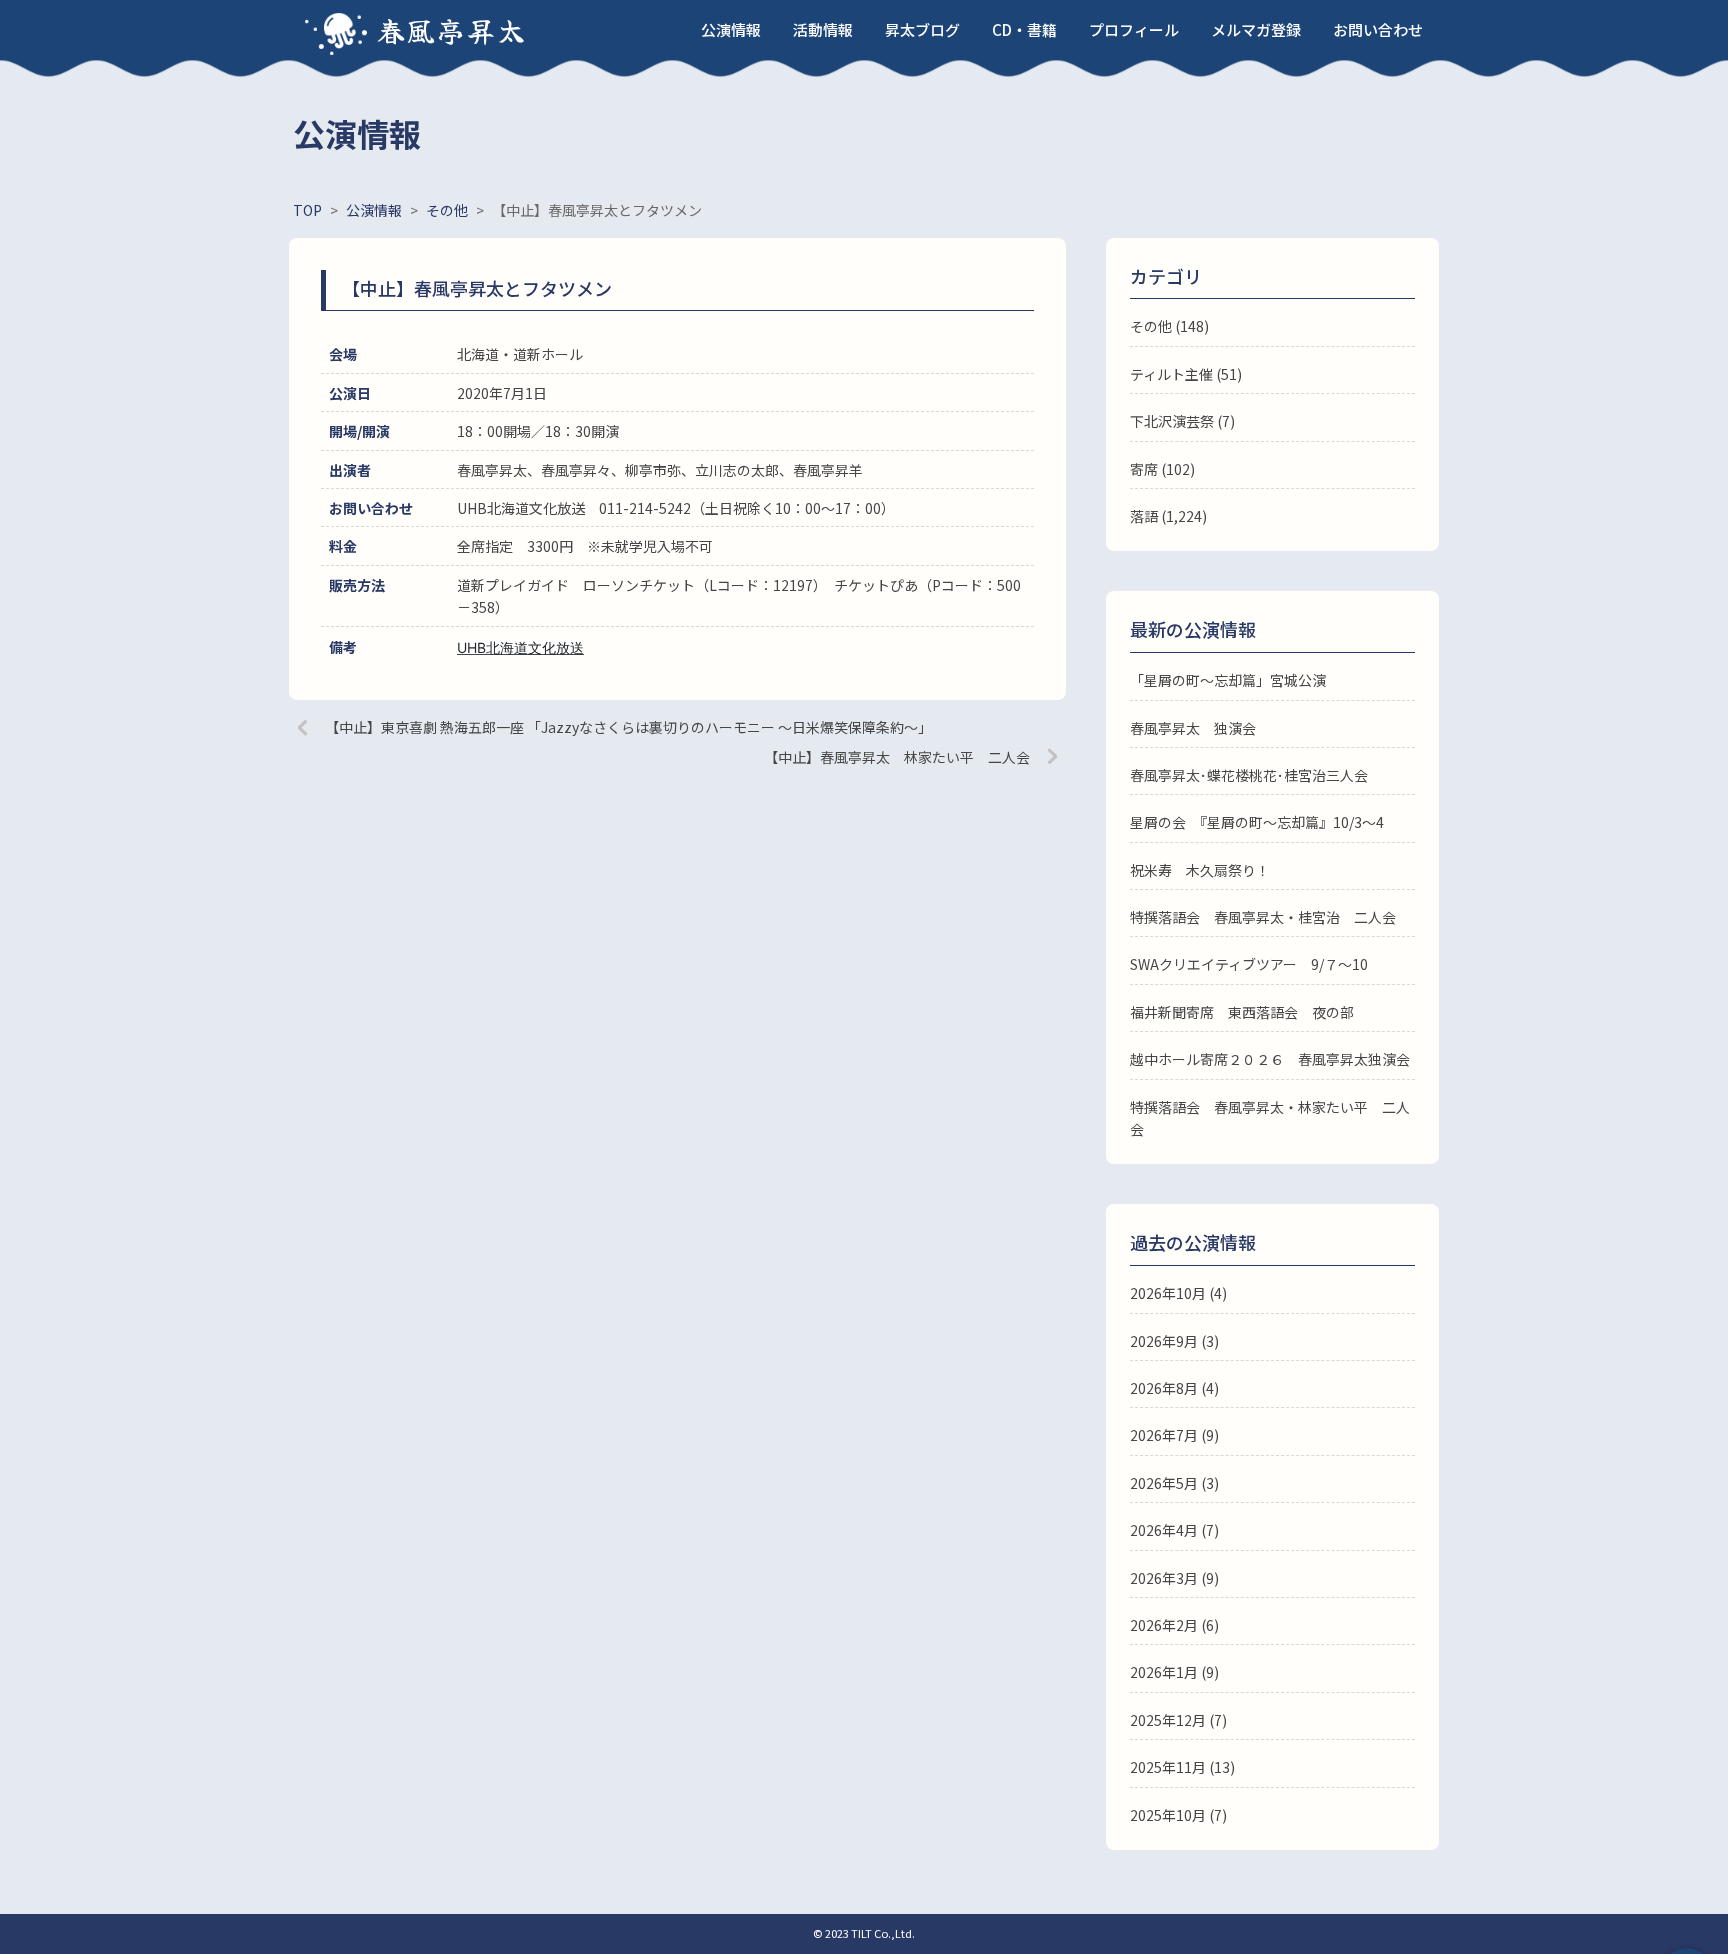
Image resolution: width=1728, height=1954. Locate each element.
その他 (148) (1169, 326)
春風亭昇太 (452, 30)
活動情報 (823, 29)
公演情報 (731, 29)
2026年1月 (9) (1174, 1672)
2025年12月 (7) (1178, 1720)
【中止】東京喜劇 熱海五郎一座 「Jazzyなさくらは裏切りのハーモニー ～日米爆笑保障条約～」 (628, 727)
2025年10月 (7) (1178, 1815)
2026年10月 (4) (1178, 1293)
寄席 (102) (1162, 469)
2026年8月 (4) (1174, 1388)
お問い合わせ (1378, 29)
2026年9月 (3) (1174, 1341)
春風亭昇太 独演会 (1193, 728)
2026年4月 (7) (1174, 1530)
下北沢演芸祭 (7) (1182, 421)
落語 (1144, 516)
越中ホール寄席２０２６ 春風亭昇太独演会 (1270, 1059)
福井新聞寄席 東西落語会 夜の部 (1242, 1012)
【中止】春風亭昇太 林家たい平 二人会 (897, 757)
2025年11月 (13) (1182, 1767)
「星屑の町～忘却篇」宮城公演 (1228, 680)
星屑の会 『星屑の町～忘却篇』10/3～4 (1257, 822)
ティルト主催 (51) (1186, 374)
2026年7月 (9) (1174, 1435)
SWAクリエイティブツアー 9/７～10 (1249, 964)
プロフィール (1134, 29)
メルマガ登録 (1256, 29)
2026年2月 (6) (1174, 1625)
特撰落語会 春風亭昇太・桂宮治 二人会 (1263, 917)
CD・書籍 (1024, 29)
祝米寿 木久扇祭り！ (1200, 870)
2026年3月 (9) (1174, 1578)
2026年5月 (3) (1174, 1483)
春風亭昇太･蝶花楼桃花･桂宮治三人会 (1249, 775)
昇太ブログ (922, 29)
